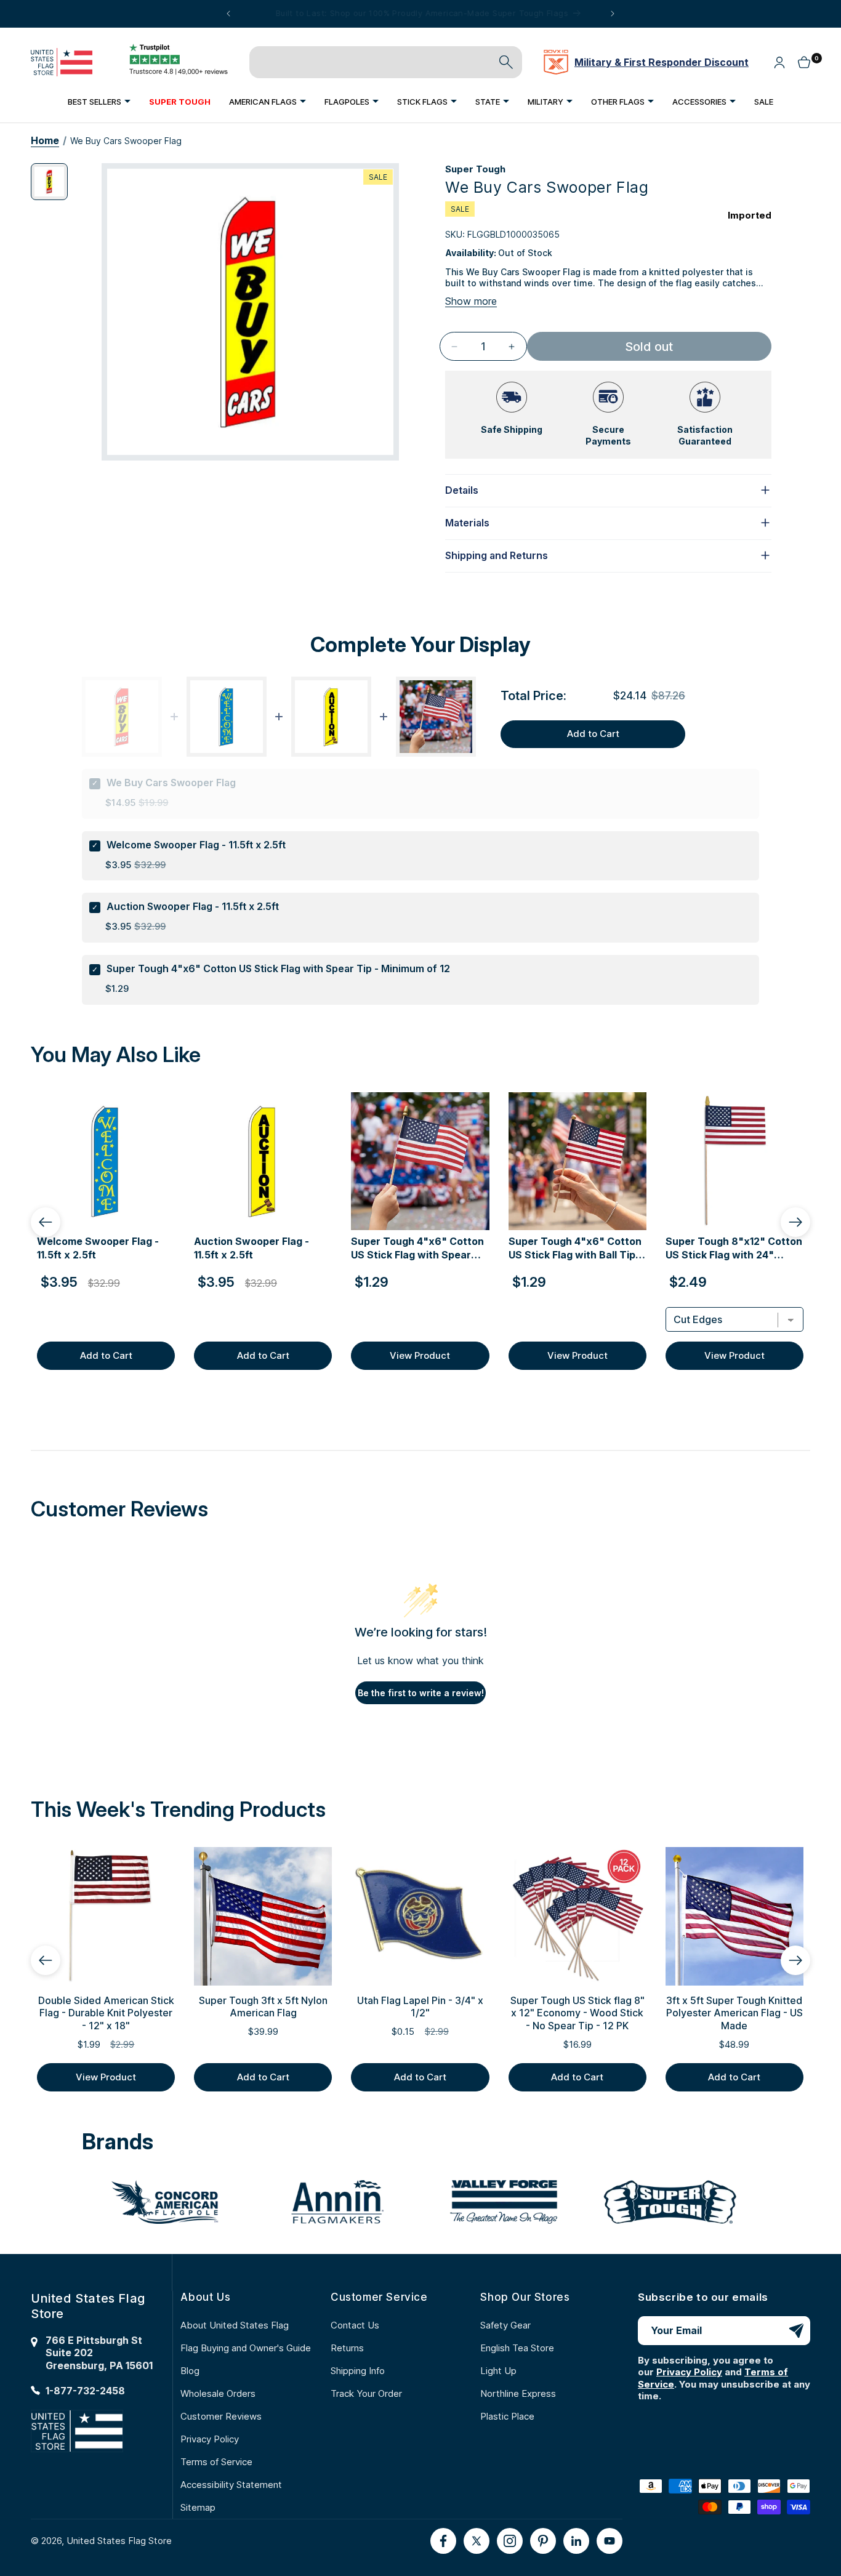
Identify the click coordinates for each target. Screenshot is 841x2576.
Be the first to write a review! (421, 1693)
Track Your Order (366, 2393)
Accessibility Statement (231, 2485)
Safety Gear (505, 2325)
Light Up (498, 2371)
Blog (190, 2371)
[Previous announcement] (228, 14)
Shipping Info (358, 2371)
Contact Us (355, 2325)
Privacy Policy (210, 2439)
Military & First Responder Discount (662, 62)
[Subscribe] (796, 2331)
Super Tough (475, 169)
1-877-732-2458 (85, 2391)
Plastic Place (507, 2416)
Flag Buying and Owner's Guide (246, 2348)
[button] (99, 101)
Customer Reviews (221, 2416)
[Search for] (506, 62)
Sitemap (198, 2507)
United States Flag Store (119, 2541)
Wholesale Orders (218, 2393)
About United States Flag (235, 2325)
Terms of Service (216, 2462)
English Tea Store (517, 2348)
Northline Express (518, 2393)
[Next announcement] (613, 14)
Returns (347, 2348)
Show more (471, 301)
